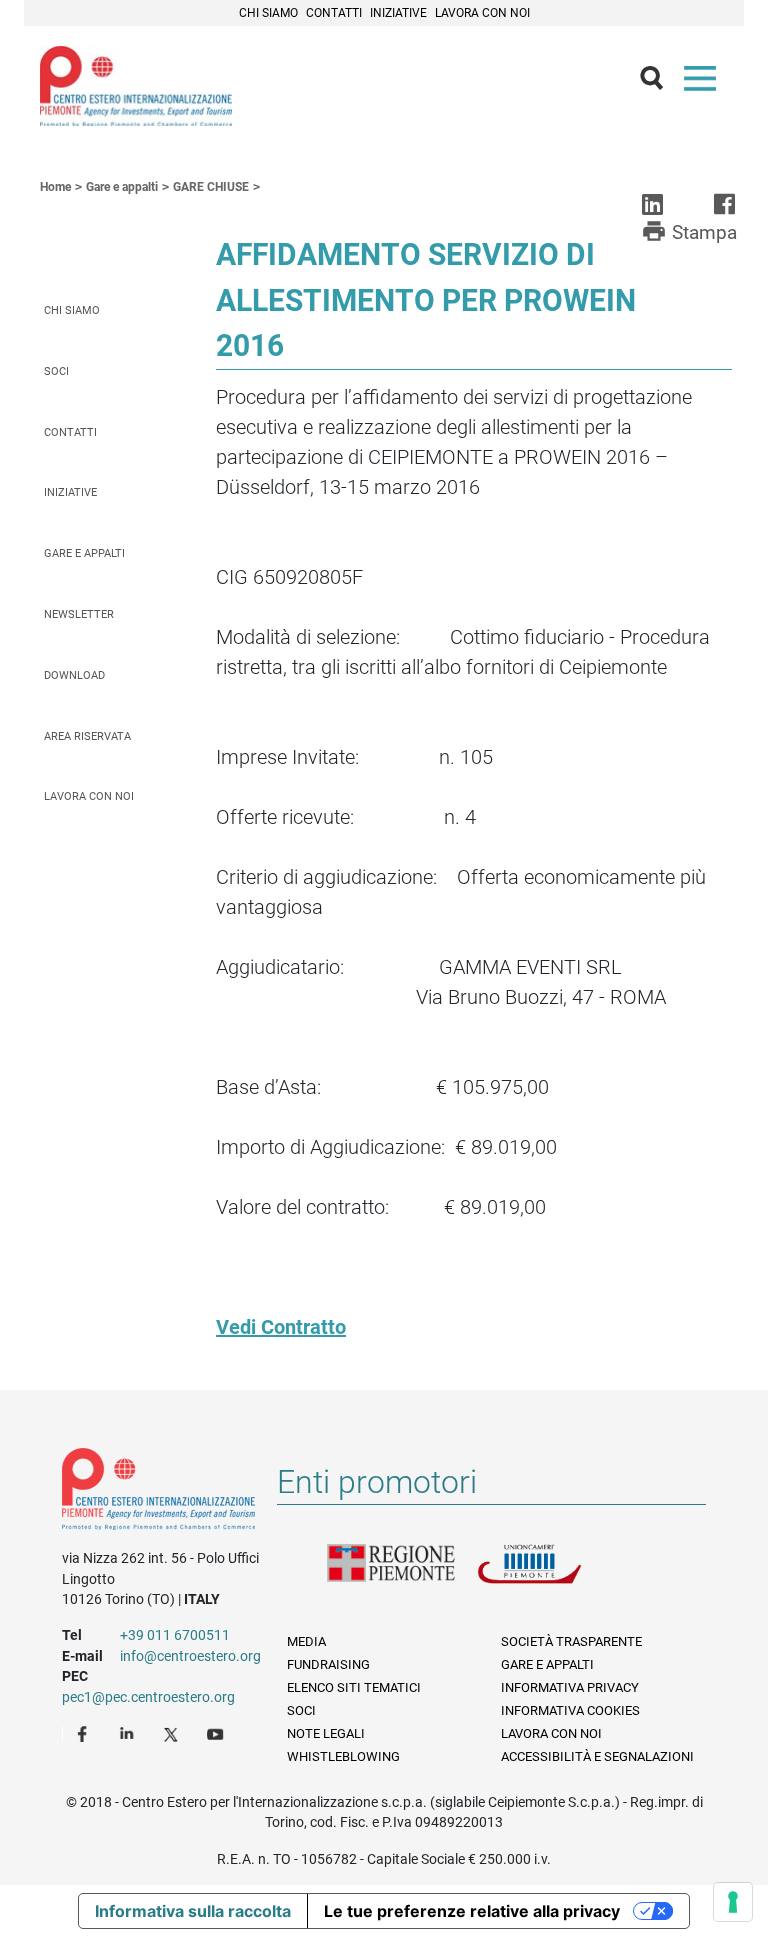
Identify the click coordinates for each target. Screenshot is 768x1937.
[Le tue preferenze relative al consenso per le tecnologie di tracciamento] (733, 1902)
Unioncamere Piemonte (552, 1576)
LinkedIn (129, 1733)
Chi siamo (268, 13)
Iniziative (398, 13)
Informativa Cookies (570, 1710)
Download (74, 675)
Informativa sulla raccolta (193, 1911)
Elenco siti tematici (354, 1687)
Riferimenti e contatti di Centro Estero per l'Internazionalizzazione (158, 1493)
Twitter (173, 1733)
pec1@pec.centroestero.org (148, 1697)
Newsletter (79, 614)
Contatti (334, 13)
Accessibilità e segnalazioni (597, 1756)
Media (306, 1641)
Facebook (85, 1733)
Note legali (326, 1733)
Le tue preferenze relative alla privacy (472, 1911)
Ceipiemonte (136, 86)
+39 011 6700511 (175, 1635)
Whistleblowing (343, 1756)
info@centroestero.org (190, 1656)
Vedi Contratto (281, 1327)
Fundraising (328, 1664)
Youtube (217, 1733)
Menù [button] (704, 83)
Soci (56, 371)
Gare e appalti (84, 553)
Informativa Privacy (570, 1687)
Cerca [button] (660, 83)
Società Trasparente (571, 1641)
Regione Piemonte (402, 1576)
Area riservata (87, 736)
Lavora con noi (482, 13)
